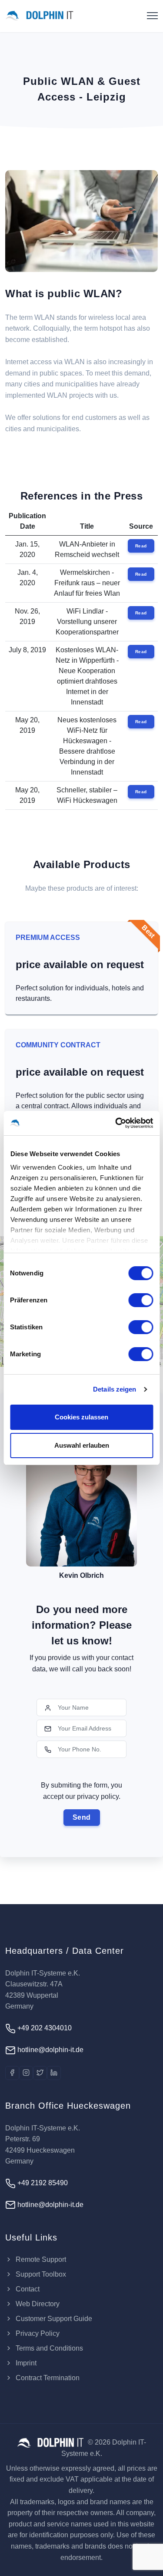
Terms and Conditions (48, 2348)
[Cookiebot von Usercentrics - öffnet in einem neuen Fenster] (116, 1123)
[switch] (141, 1300)
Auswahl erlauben (82, 1445)
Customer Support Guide (53, 2319)
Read (141, 546)
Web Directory (37, 2304)
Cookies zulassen (81, 1417)
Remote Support (40, 2259)
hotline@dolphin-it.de (50, 2050)
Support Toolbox (40, 2274)
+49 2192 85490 (42, 2183)
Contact (27, 2289)
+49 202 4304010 (44, 2028)
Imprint (25, 2363)
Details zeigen (115, 1389)
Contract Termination (47, 2378)
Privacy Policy (37, 2333)
